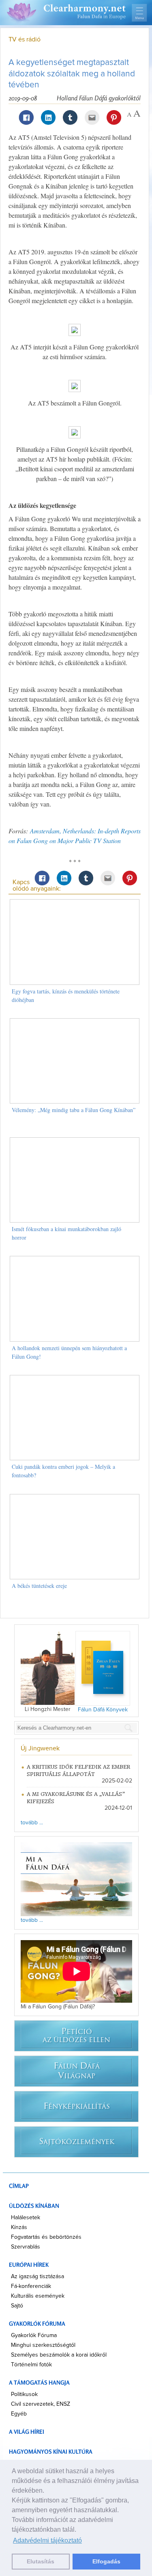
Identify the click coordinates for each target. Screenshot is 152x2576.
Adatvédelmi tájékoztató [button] (47, 2540)
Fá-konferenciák (31, 2286)
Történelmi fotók (31, 2365)
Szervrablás (26, 2247)
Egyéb (19, 2414)
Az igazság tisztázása (37, 2277)
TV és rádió (25, 39)
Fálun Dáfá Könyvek (103, 1710)
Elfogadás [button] (106, 2561)
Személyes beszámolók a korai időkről (59, 2355)
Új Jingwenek (40, 1748)
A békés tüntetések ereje (39, 1586)
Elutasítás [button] (41, 2561)
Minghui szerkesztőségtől (43, 2345)
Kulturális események (38, 2296)
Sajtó (17, 2306)
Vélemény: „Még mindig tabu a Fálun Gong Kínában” (74, 1110)
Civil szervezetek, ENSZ (41, 2404)
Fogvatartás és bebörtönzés (46, 2237)
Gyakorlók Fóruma (34, 2335)
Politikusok (24, 2394)
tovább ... (32, 1823)
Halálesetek (26, 2218)
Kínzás (19, 2227)
